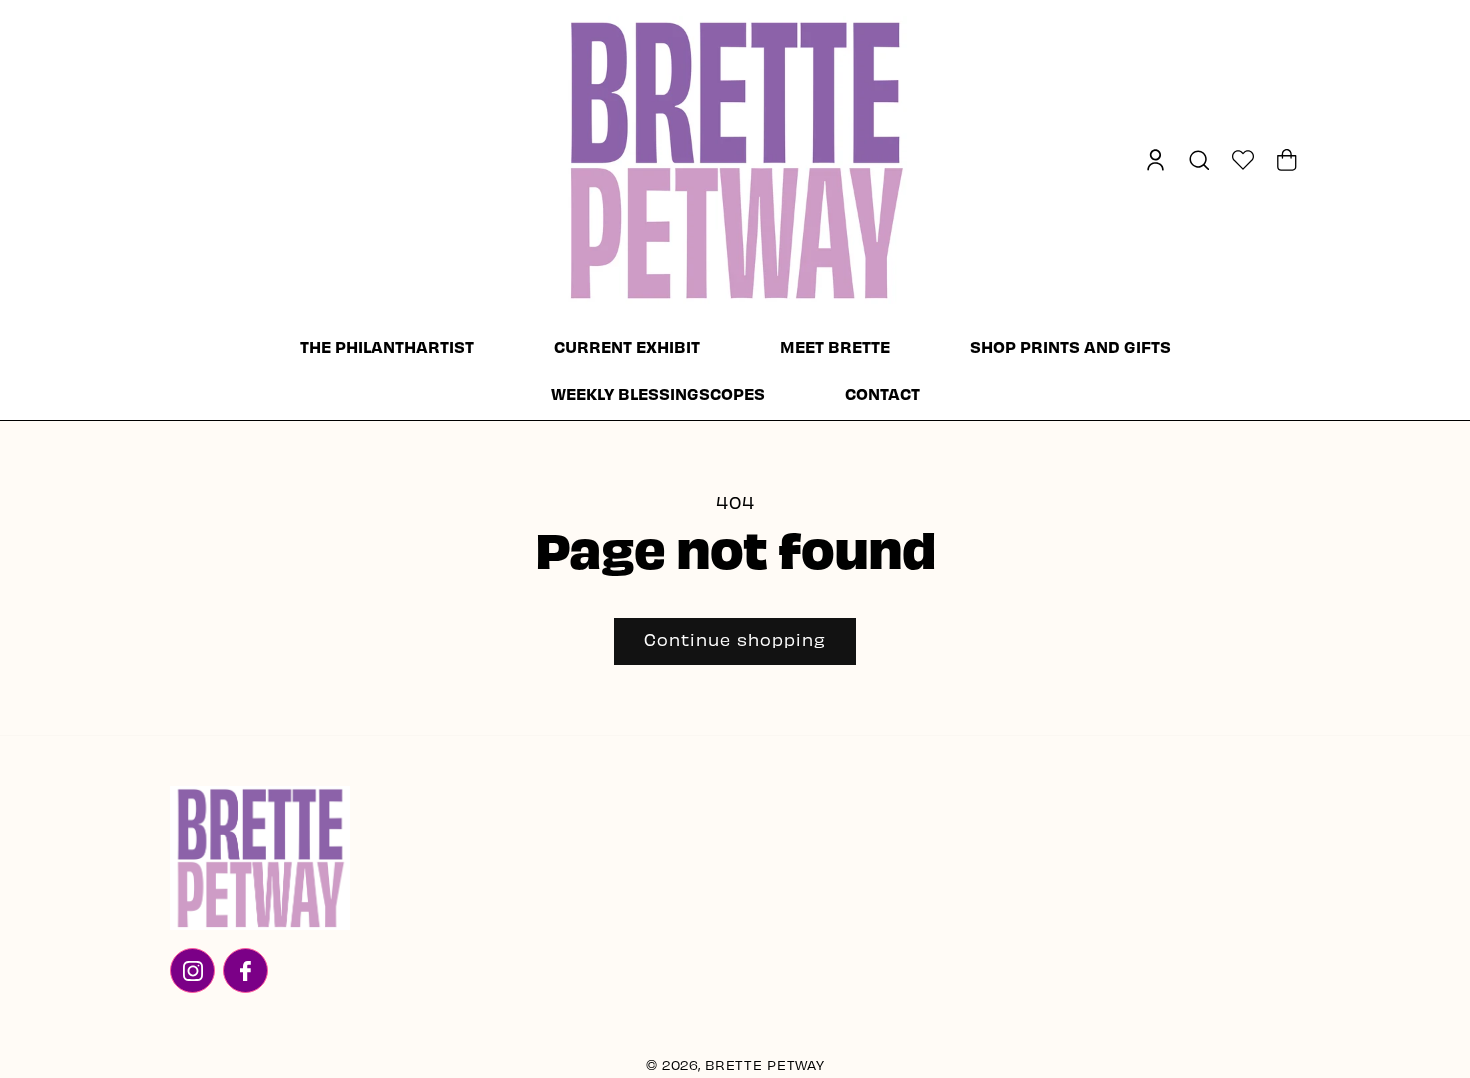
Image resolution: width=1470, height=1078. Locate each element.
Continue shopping (735, 641)
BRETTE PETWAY (764, 1067)
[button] (1199, 160)
